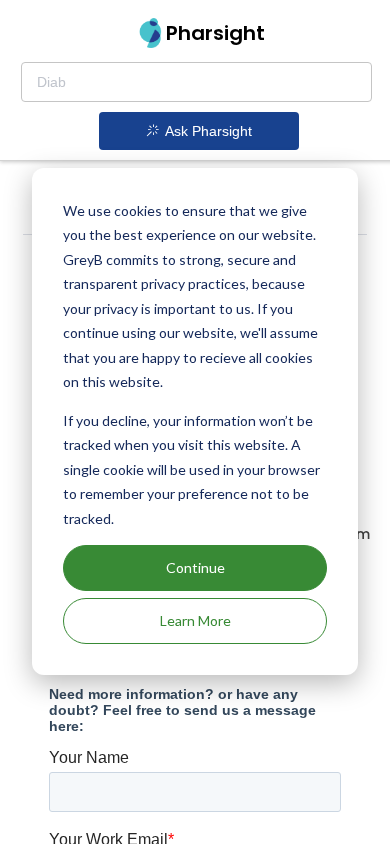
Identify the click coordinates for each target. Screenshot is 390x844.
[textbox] (196, 82)
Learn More (195, 620)
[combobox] (196, 82)
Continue (195, 567)
